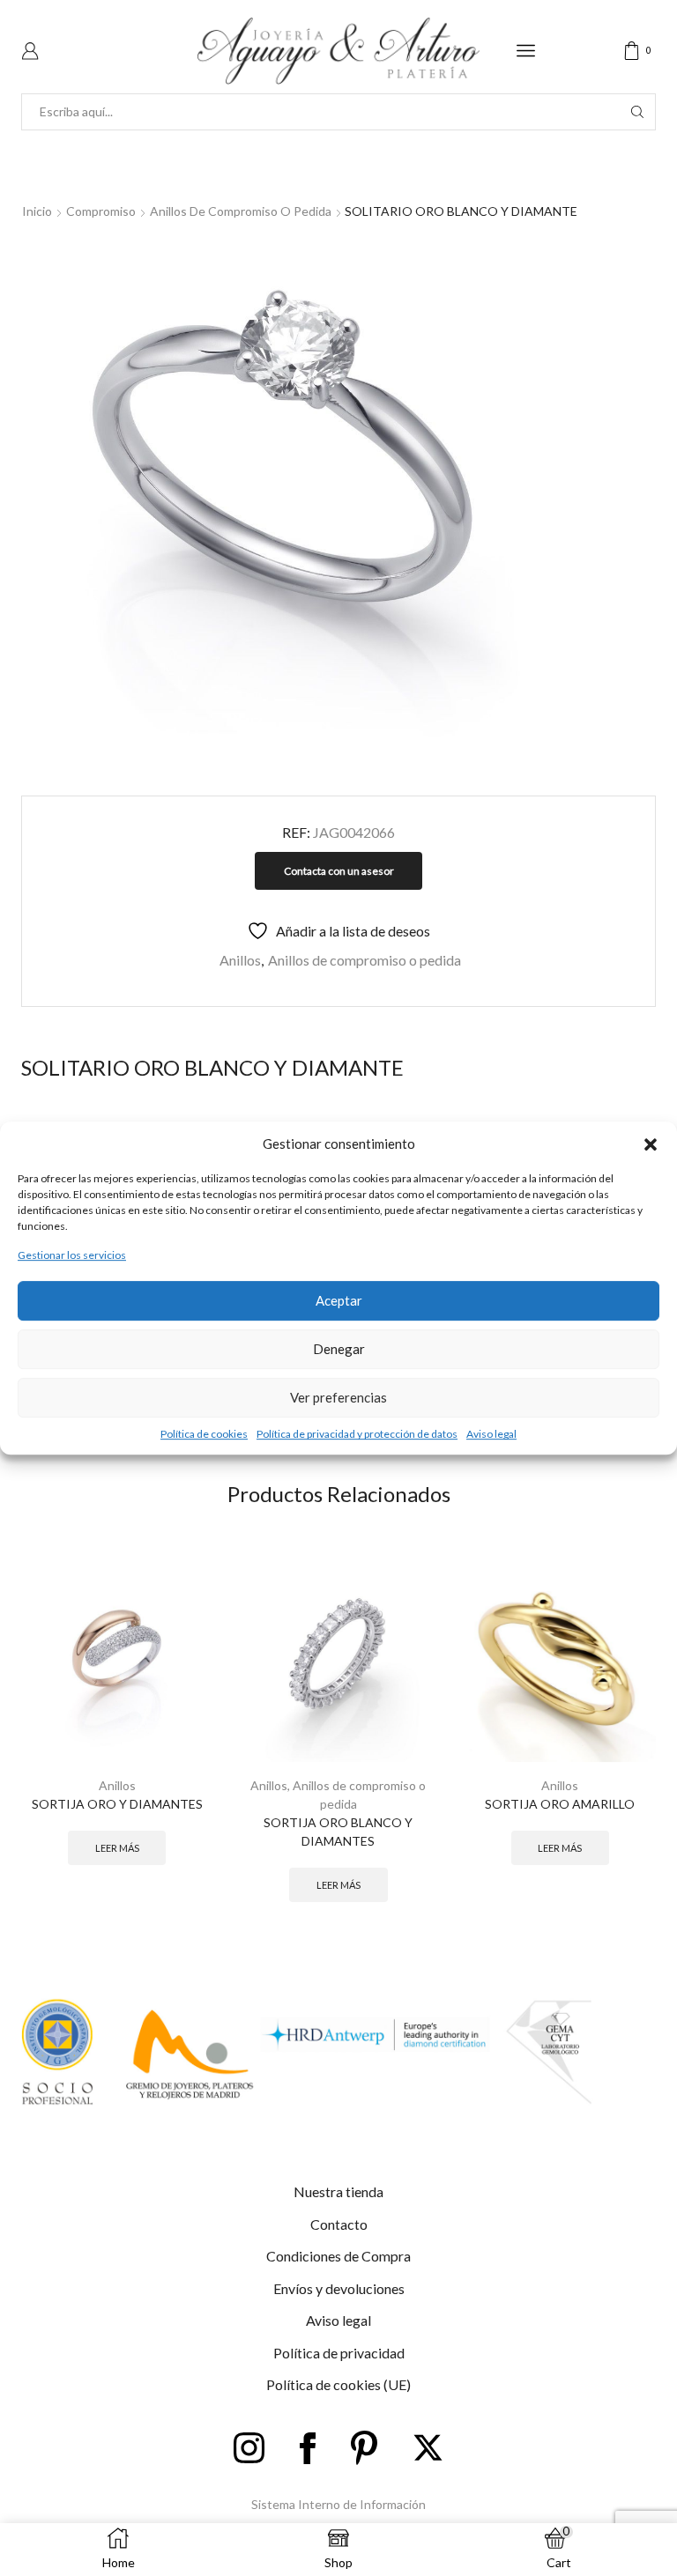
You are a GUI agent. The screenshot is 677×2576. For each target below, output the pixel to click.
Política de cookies (204, 1434)
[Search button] (637, 112)
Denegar (339, 1349)
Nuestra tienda (338, 2191)
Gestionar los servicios (72, 1256)
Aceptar (339, 1300)
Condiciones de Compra (338, 2256)
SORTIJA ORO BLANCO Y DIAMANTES (338, 1832)
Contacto (339, 2224)
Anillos (240, 960)
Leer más (117, 1848)
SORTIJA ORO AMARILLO (560, 1804)
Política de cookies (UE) (338, 2384)
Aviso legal (491, 1434)
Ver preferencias (338, 1397)
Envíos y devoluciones (339, 2288)
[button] (651, 1144)
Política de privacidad (339, 2353)
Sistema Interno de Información (338, 2504)
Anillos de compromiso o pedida (241, 211)
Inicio (37, 211)
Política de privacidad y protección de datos (357, 1434)
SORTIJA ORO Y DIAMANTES (117, 1804)
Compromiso (101, 211)
